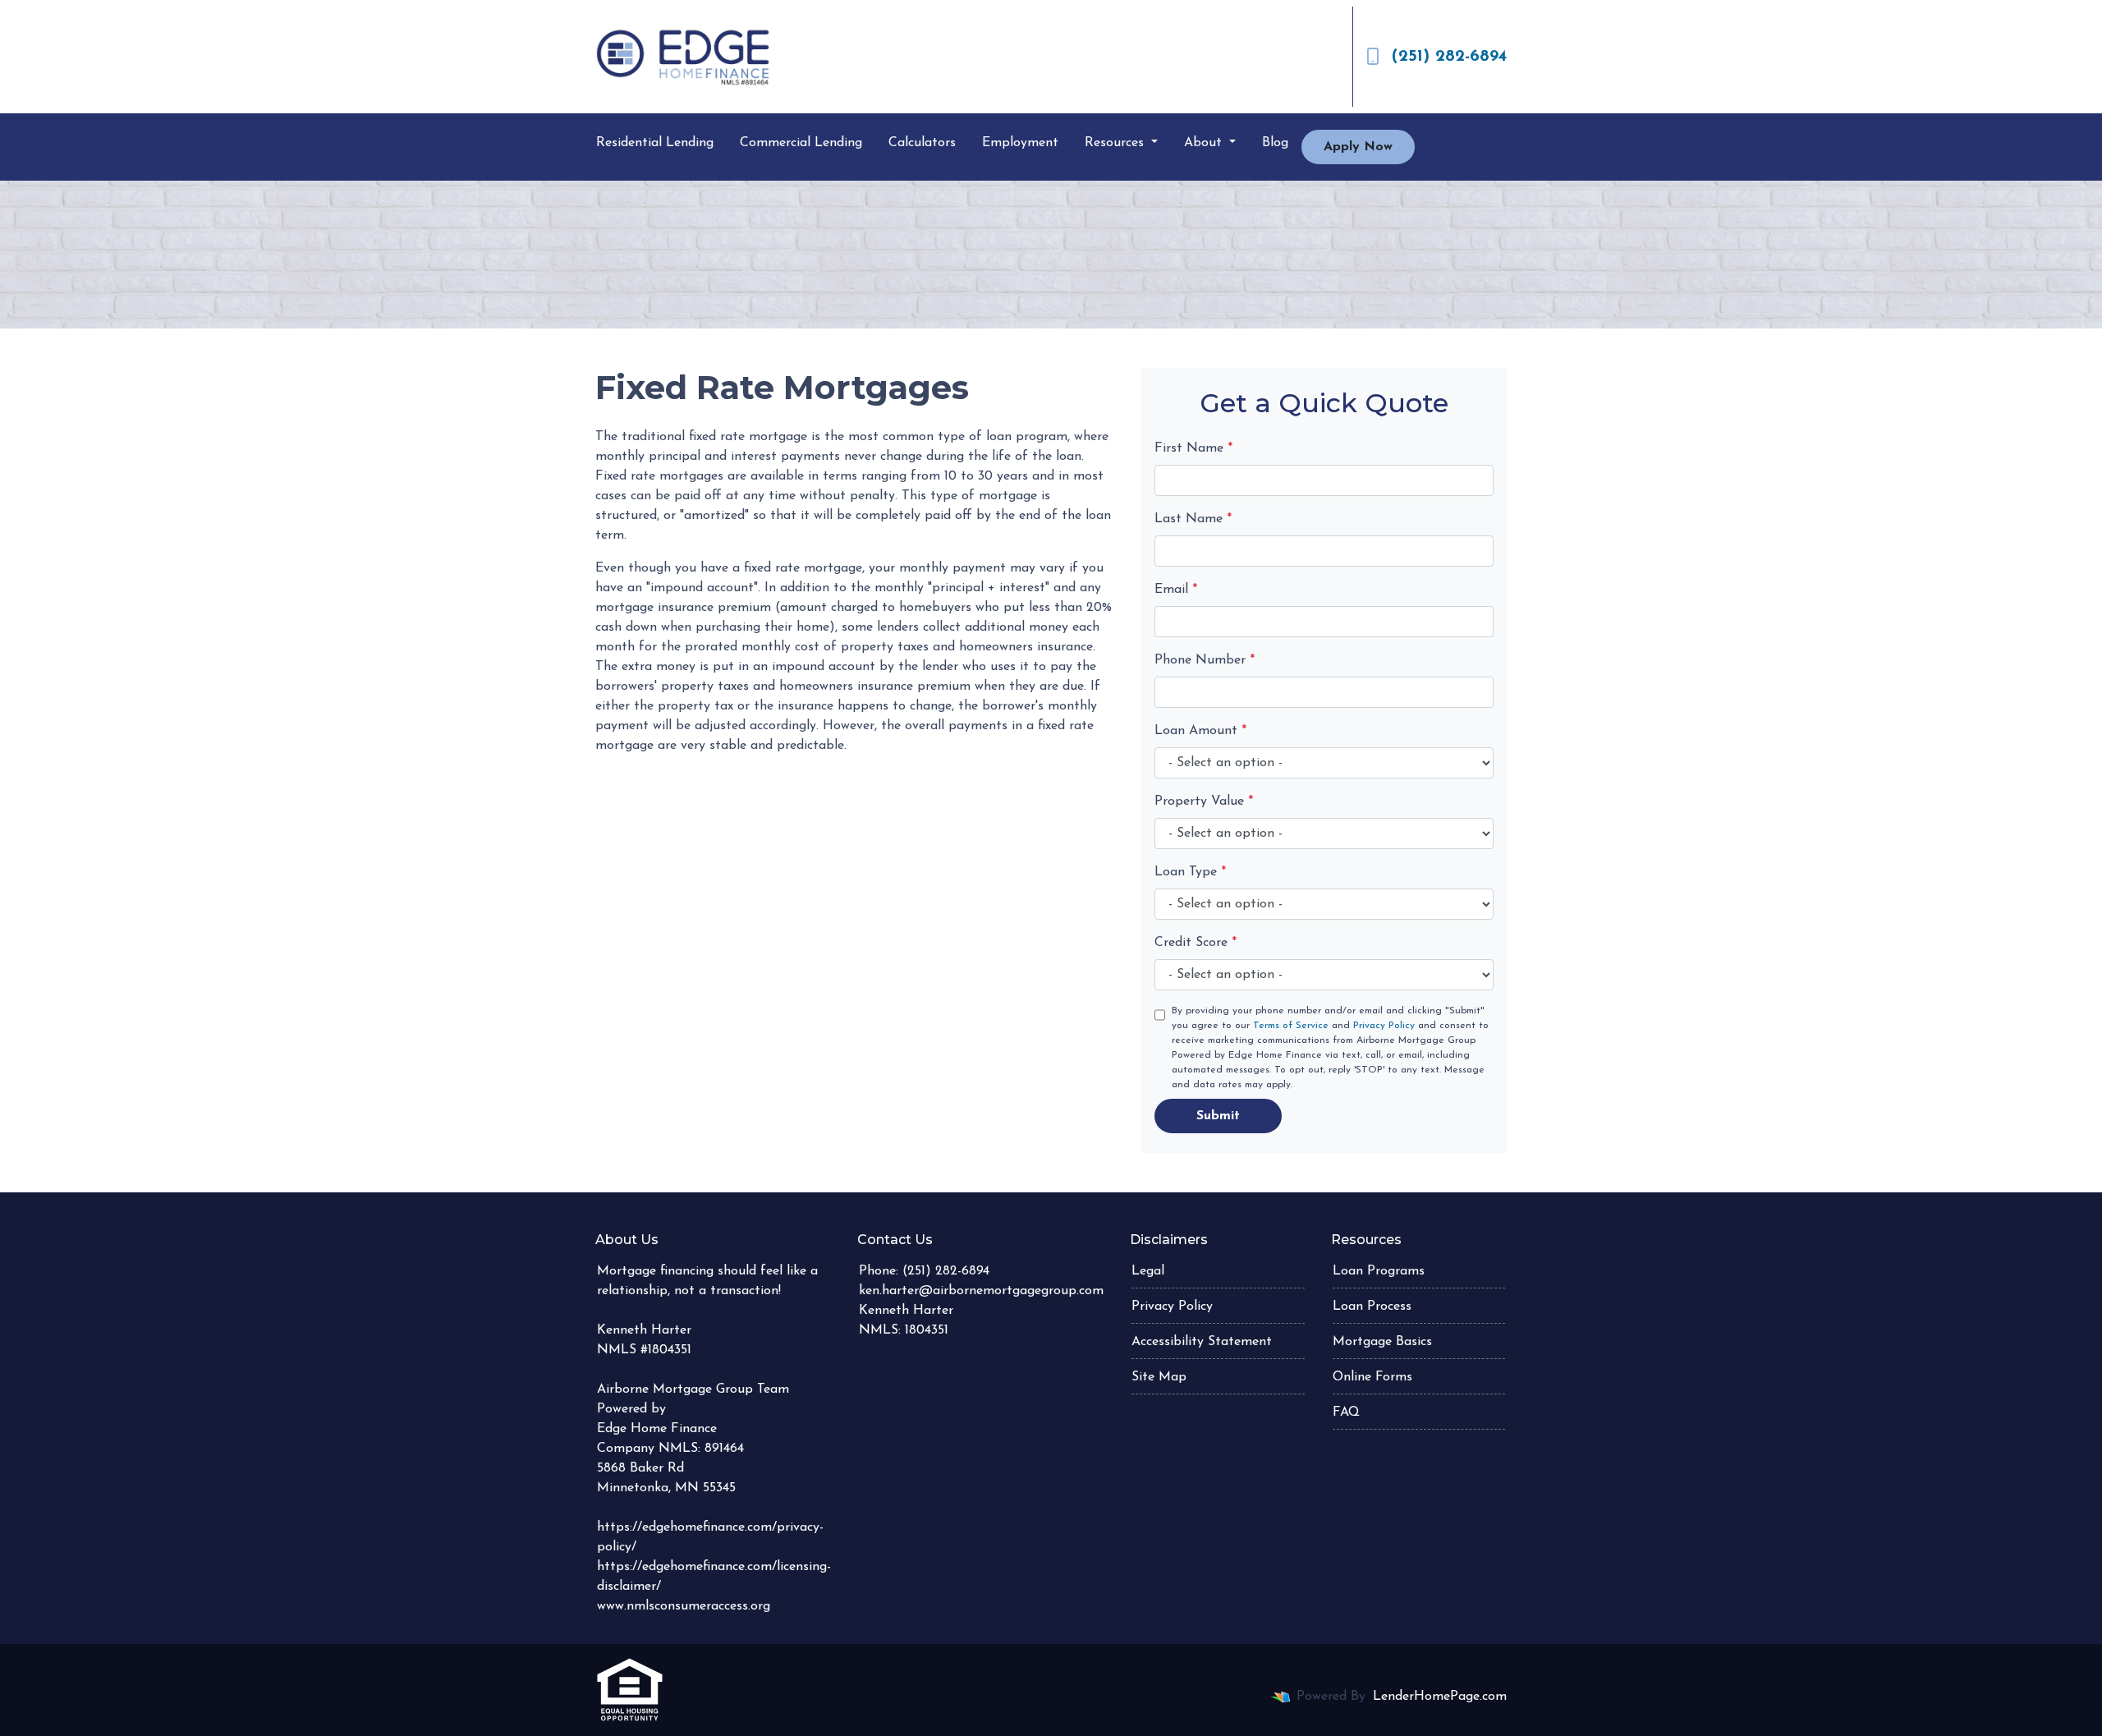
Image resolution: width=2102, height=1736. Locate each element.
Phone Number (1205, 660)
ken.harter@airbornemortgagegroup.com (981, 1291)
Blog (1275, 143)
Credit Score (1196, 943)
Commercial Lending (801, 143)
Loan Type (1190, 872)
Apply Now (1358, 147)
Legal (1148, 1271)
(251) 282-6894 (1449, 57)
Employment (1020, 143)
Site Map (1159, 1377)
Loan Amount (1200, 731)
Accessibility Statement (1202, 1342)
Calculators (922, 143)
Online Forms (1372, 1377)
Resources (1116, 143)
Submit (1218, 1116)
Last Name (1193, 519)
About (1205, 143)
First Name (1193, 448)
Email (1176, 590)
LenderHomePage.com (1440, 1697)
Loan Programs (1379, 1271)
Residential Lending (655, 143)
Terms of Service (1291, 1026)
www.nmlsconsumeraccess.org (684, 1606)
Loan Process (1372, 1307)
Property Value (1204, 801)
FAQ (1346, 1412)
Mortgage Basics (1382, 1342)
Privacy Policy (1384, 1026)
